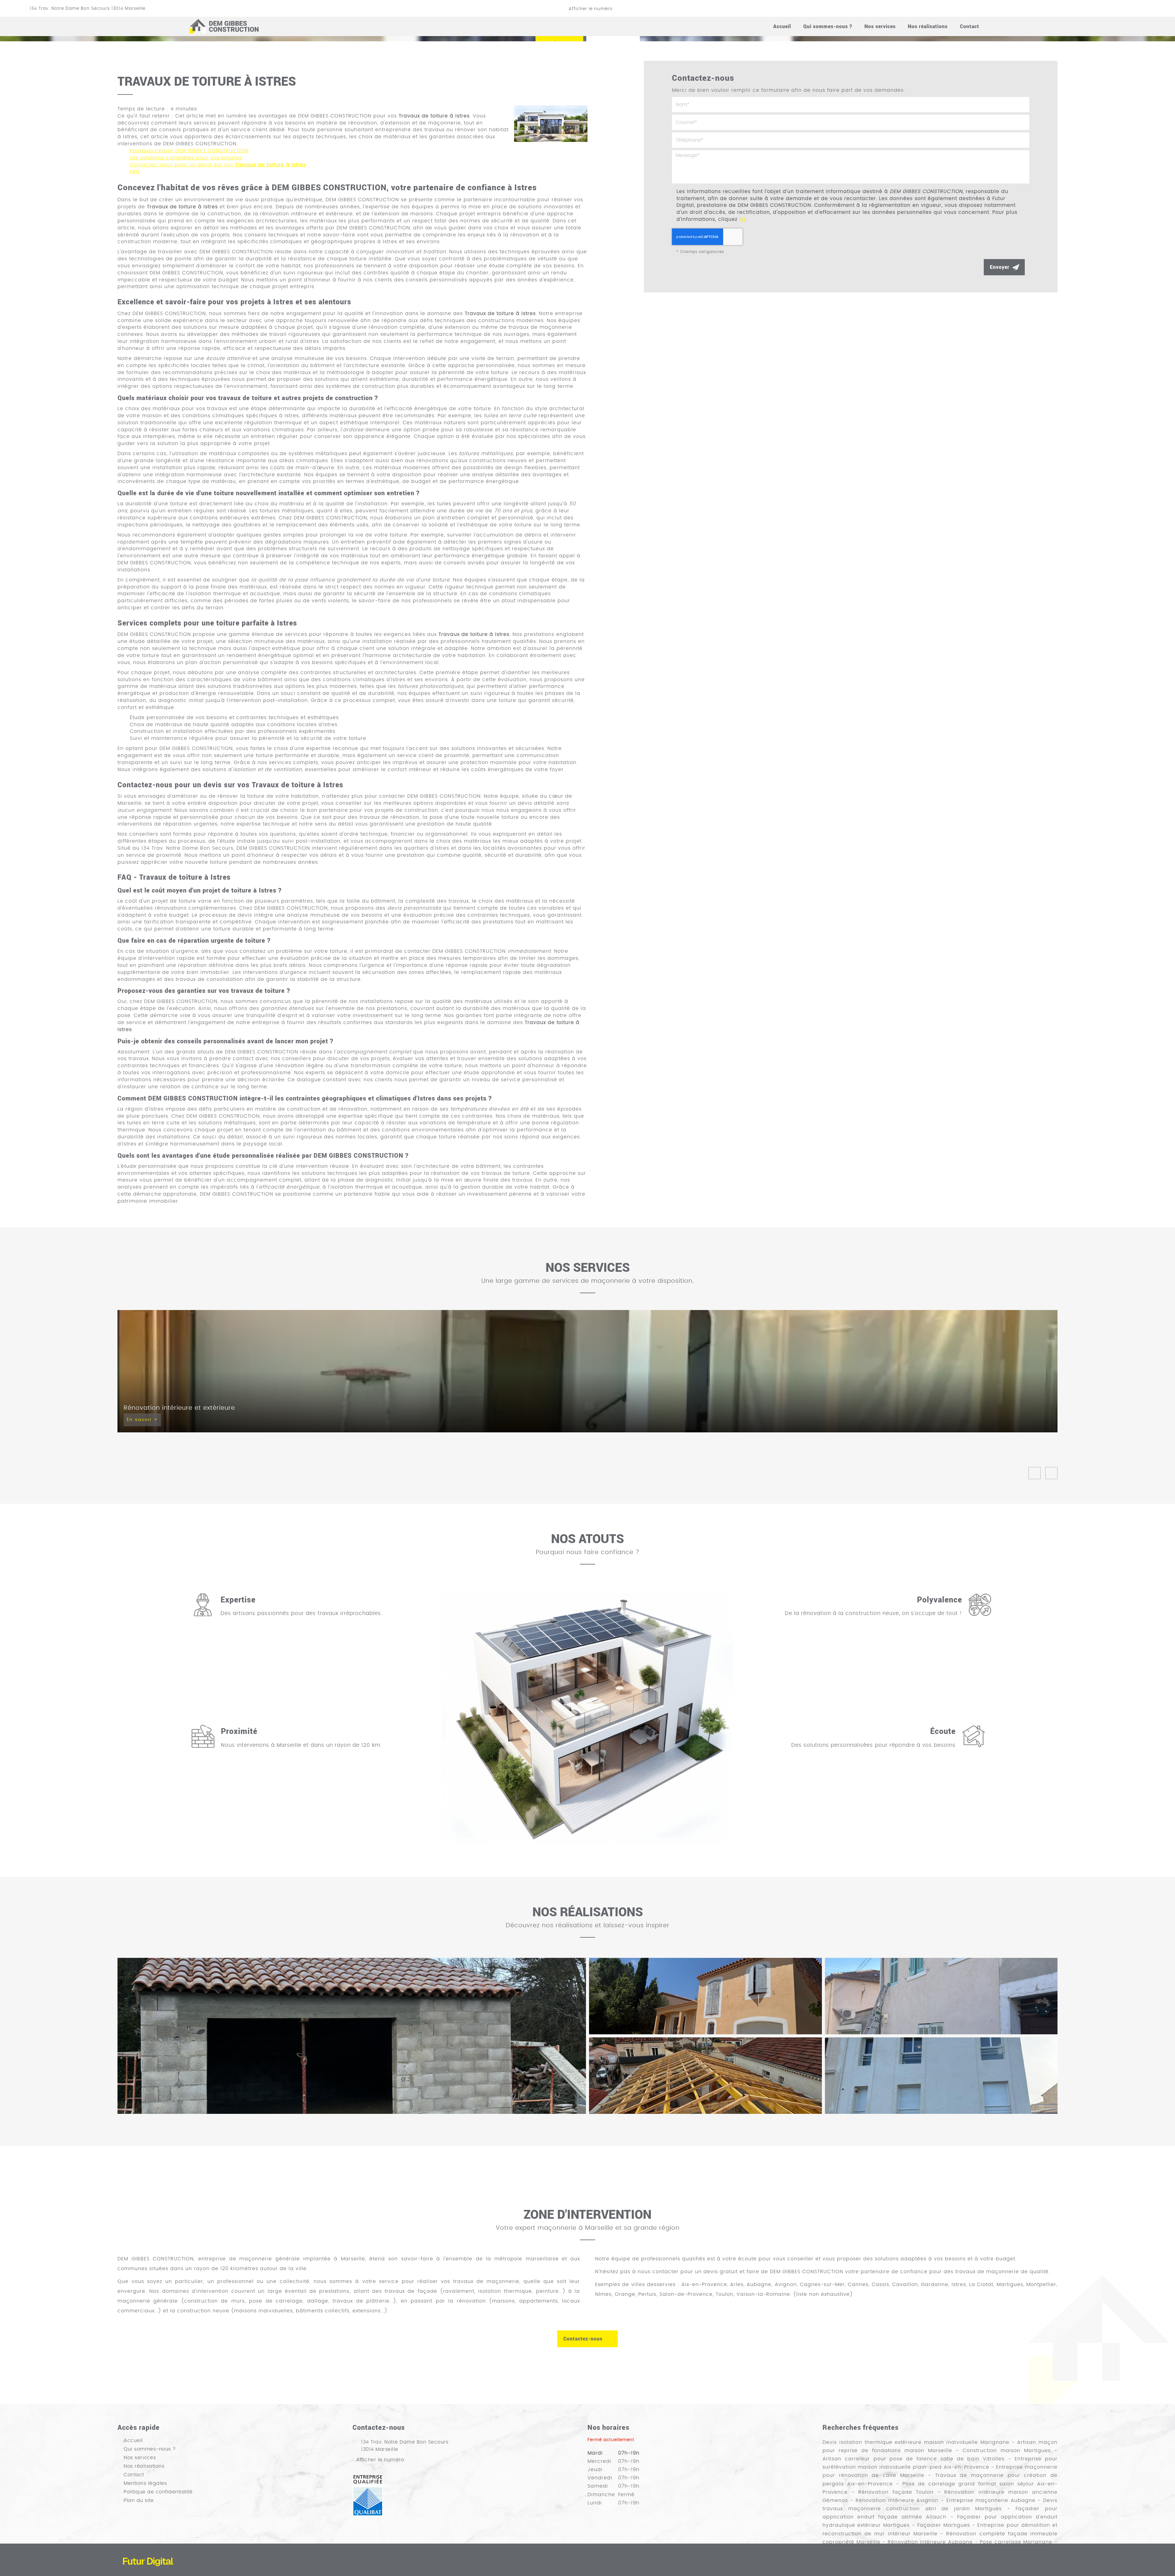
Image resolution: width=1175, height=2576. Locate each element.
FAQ (135, 172)
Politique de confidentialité (158, 2492)
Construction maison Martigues (1007, 2451)
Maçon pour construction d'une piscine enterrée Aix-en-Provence (915, 2559)
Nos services (880, 26)
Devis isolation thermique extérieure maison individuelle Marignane (916, 2442)
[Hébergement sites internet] (148, 2573)
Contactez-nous (583, 2338)
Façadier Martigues (944, 2525)
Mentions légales (145, 2483)
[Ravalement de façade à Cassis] (941, 1996)
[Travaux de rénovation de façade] (705, 1996)
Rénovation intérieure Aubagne (930, 2542)
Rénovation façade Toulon (896, 2492)
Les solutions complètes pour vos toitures (186, 158)
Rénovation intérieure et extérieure (179, 1408)
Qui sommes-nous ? (828, 26)
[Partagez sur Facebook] (1109, 8)
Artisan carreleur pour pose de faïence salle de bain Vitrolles (914, 2459)
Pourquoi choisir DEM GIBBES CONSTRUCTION (189, 151)
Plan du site (139, 2500)
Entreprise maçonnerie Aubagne (991, 2500)
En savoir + (142, 1420)
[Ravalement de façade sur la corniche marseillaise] (941, 2076)
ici (742, 219)
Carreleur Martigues (850, 2550)
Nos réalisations (928, 26)
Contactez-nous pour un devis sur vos (218, 165)
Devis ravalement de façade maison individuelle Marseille (969, 2550)
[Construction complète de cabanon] (352, 2036)
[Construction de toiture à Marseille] (705, 2076)
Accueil (782, 26)
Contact (970, 26)
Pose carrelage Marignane (1016, 2542)
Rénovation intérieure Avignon (897, 2500)
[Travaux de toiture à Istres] (551, 124)
